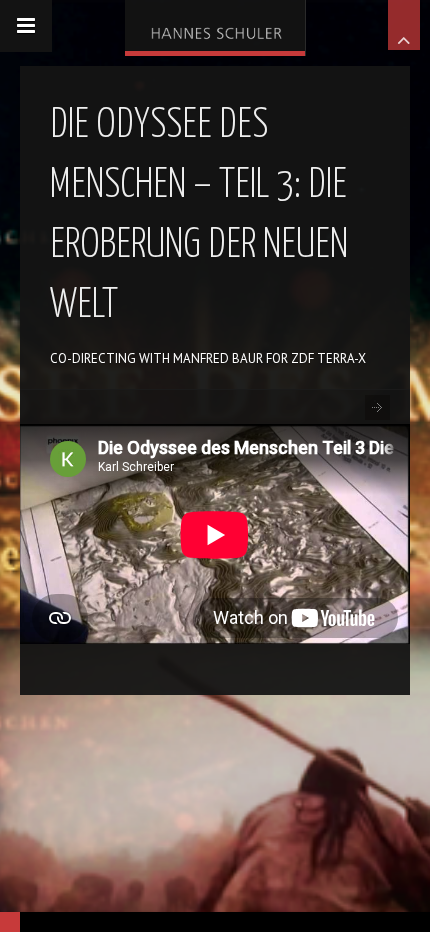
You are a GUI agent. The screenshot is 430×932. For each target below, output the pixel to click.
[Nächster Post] (377, 407)
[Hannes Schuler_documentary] (215, 25)
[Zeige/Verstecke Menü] (26, 26)
